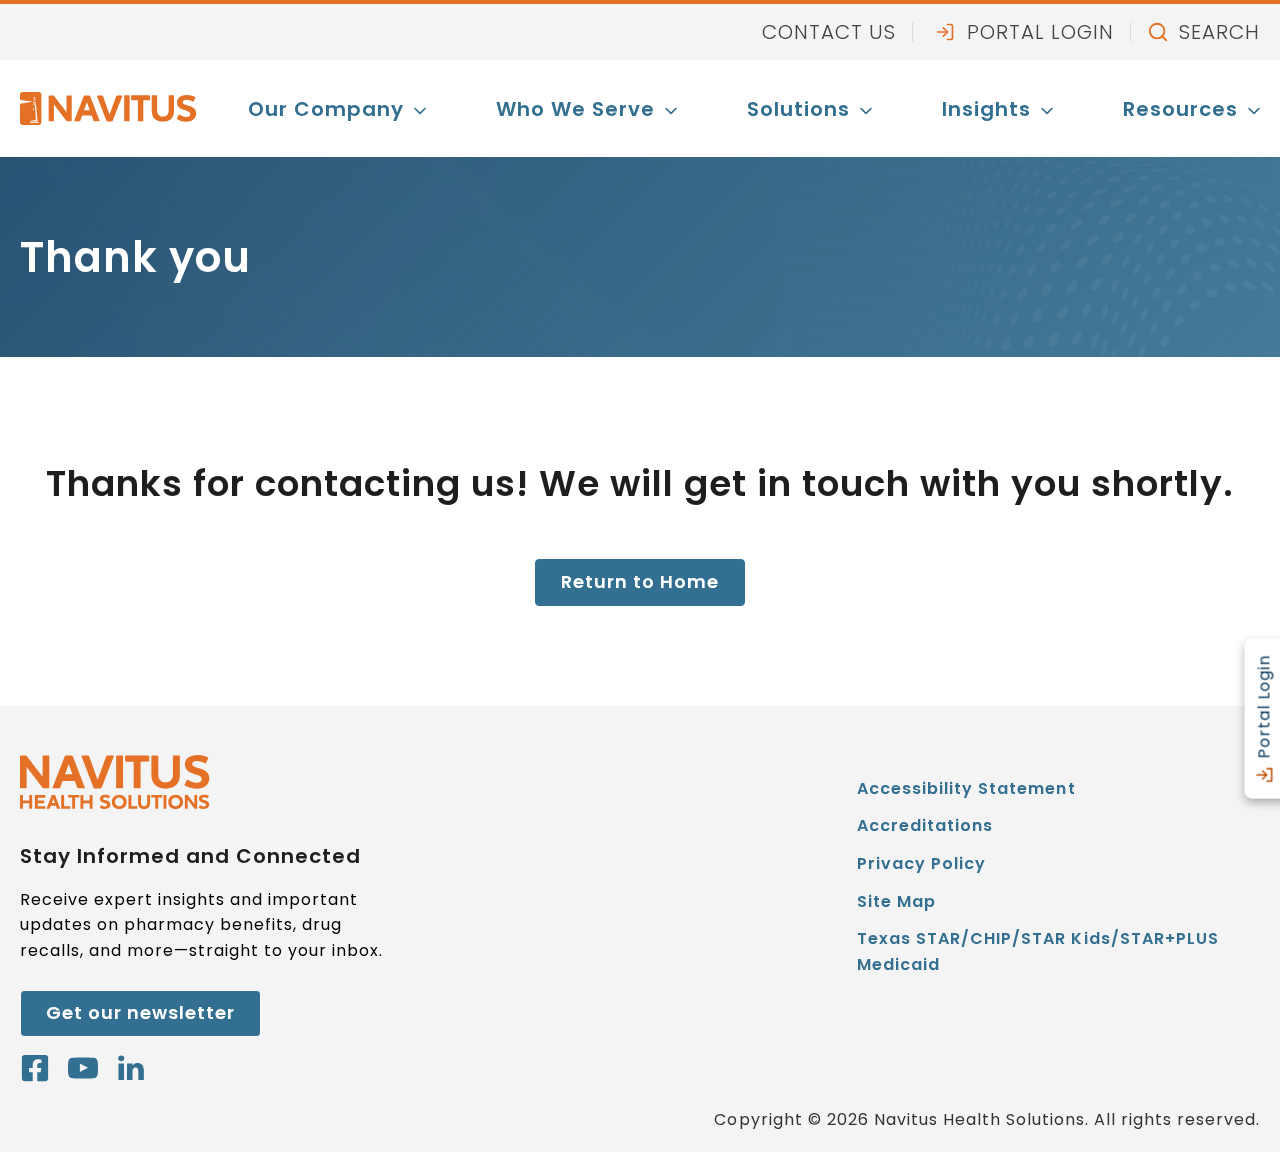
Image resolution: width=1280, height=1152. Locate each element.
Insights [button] (986, 109)
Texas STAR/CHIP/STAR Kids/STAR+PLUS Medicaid (1037, 955)
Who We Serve (575, 109)
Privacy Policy (921, 863)
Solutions (798, 109)
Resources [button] (1180, 109)
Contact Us (829, 32)
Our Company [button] (326, 109)
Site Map (896, 901)
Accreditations (925, 825)
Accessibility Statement (966, 788)
